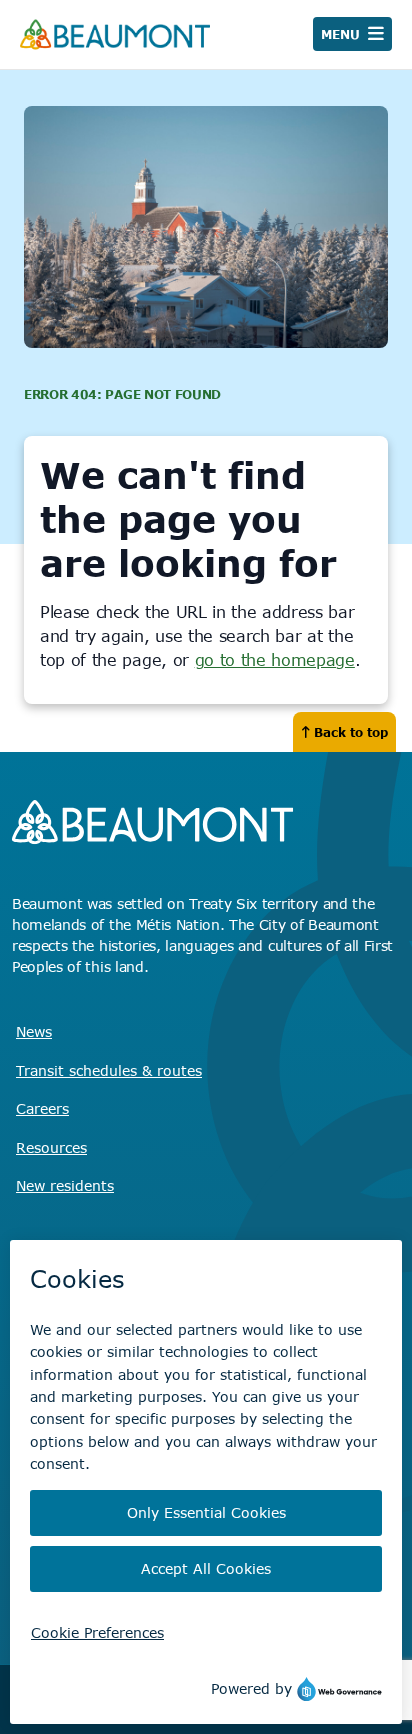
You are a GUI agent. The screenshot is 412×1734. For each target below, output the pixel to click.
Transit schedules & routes (109, 1070)
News (34, 1031)
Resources (51, 1147)
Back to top (351, 732)
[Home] (115, 34)
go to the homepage (275, 660)
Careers (42, 1108)
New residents (65, 1185)
